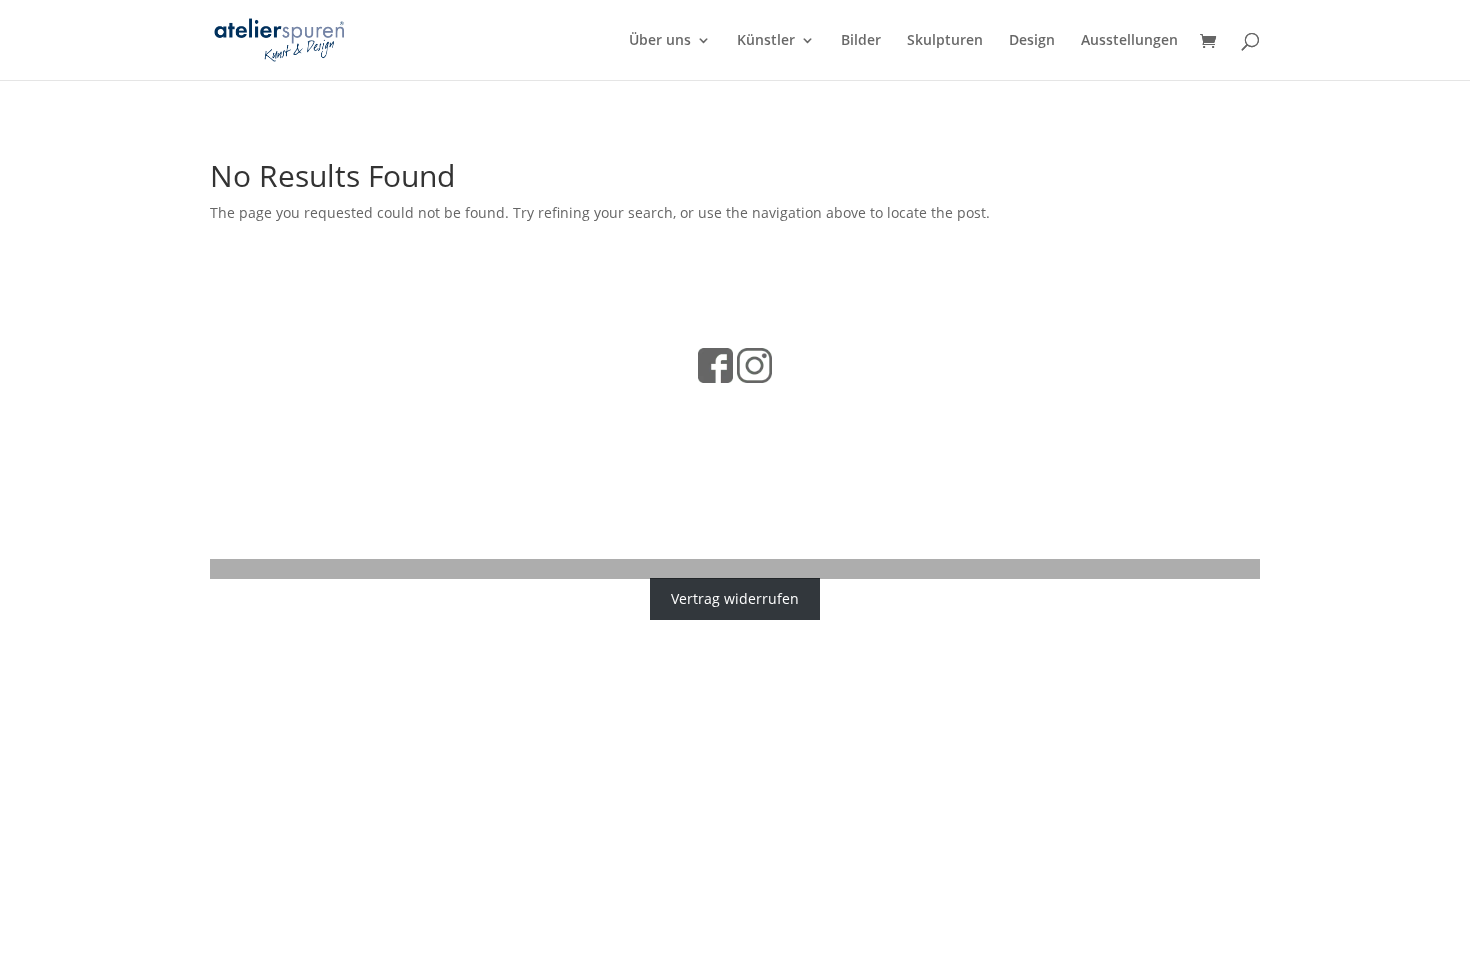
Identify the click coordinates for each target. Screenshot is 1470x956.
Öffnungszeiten (848, 405)
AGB (681, 405)
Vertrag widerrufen (735, 598)
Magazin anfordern (641, 437)
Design (1032, 41)
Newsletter (754, 437)
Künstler (766, 41)
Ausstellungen (1129, 41)
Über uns (660, 41)
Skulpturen (945, 41)
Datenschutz (612, 405)
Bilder (861, 41)
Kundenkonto (848, 437)
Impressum (745, 405)
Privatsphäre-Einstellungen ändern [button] (735, 489)
